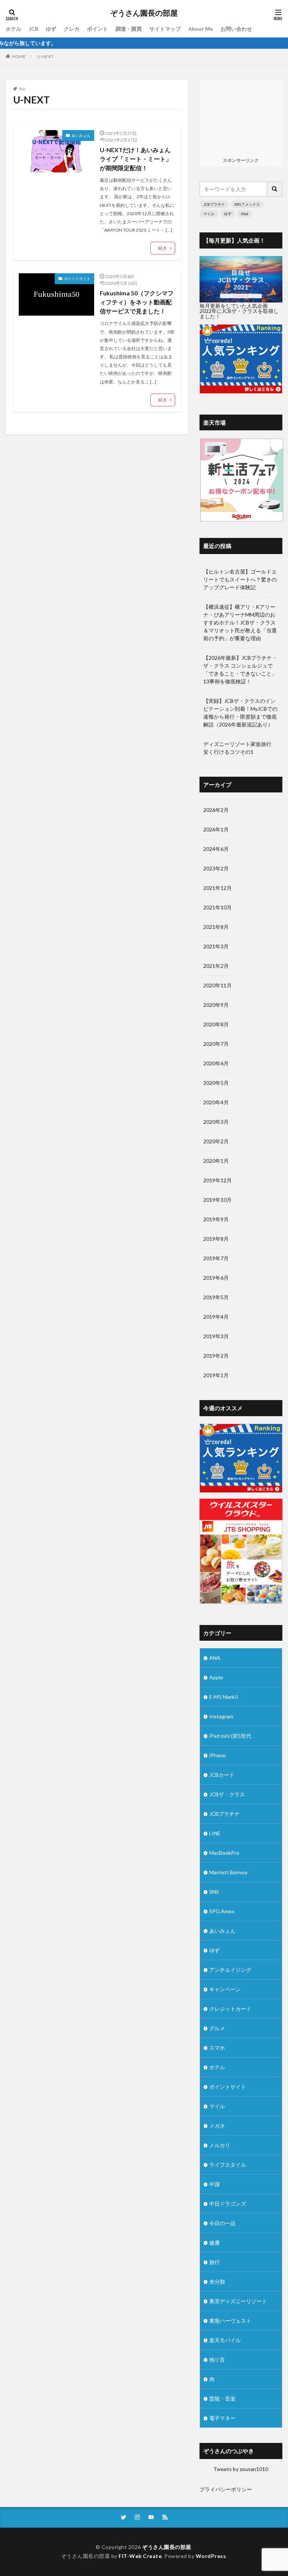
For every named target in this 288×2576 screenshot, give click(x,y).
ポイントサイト (77, 279)
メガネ (217, 2126)
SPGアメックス (247, 204)
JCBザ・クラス (227, 1794)
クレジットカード (230, 2009)
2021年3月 (216, 946)
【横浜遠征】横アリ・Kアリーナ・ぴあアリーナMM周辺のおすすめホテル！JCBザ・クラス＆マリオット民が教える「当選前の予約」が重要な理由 (240, 622)
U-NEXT (45, 56)
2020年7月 (216, 1044)
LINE (215, 1833)
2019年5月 (216, 1297)
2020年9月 (216, 1005)
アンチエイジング (230, 1970)
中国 (214, 2184)
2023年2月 (216, 868)
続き (163, 248)
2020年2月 (216, 1141)
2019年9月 (216, 1219)
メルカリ (220, 2145)
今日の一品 (222, 2223)
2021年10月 (217, 907)
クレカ (72, 29)
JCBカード (222, 1775)
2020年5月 (216, 1083)
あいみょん (81, 135)
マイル (209, 214)
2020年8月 (216, 1024)
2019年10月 (217, 1200)
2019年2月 (216, 1356)
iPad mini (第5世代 (230, 1736)
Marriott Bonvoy (228, 1872)
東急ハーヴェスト (230, 2321)
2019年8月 (216, 1239)
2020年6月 (216, 1063)
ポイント (97, 29)
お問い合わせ (236, 29)
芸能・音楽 (222, 2399)
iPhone (217, 1755)
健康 (214, 2243)
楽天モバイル (225, 2340)
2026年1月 (216, 829)
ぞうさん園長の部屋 (144, 13)
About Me (201, 29)
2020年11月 (217, 985)
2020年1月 (216, 1161)
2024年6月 (216, 849)
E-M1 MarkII (224, 1697)
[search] (275, 189)
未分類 (217, 2282)
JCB (34, 29)
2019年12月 (217, 1180)
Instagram (221, 1716)
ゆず (51, 29)
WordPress (211, 2556)
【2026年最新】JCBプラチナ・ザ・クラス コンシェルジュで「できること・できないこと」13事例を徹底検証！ (240, 669)
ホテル (13, 29)
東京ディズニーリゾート (238, 2301)
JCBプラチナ (214, 204)
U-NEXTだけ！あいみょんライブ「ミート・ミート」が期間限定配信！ (136, 159)
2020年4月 (216, 1102)
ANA (215, 1658)
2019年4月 (216, 1317)
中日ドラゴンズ (228, 2204)
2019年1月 (216, 1375)
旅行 (214, 2262)
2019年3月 (216, 1336)
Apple (216, 1677)
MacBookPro (224, 1853)
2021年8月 (216, 927)
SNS (214, 1892)
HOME (19, 56)
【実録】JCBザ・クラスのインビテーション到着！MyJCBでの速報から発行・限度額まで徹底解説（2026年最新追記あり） (240, 713)
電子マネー (222, 2418)
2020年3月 (216, 1122)
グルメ (217, 2028)
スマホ (217, 2048)
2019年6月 (216, 1278)
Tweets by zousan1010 (241, 2469)
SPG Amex (222, 1911)
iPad (244, 214)
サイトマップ (165, 29)
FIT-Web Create (140, 2556)
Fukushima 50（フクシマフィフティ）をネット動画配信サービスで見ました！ (137, 302)
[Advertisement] (241, 117)
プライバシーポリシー (226, 2489)
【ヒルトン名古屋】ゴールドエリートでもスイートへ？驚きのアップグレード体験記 (240, 579)
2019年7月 (216, 1258)
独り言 (217, 2360)
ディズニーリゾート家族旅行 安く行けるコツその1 (240, 748)
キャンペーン (225, 1989)
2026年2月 (216, 810)
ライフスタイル (228, 2165)
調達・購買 (129, 29)
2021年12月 (217, 888)
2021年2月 (216, 966)
